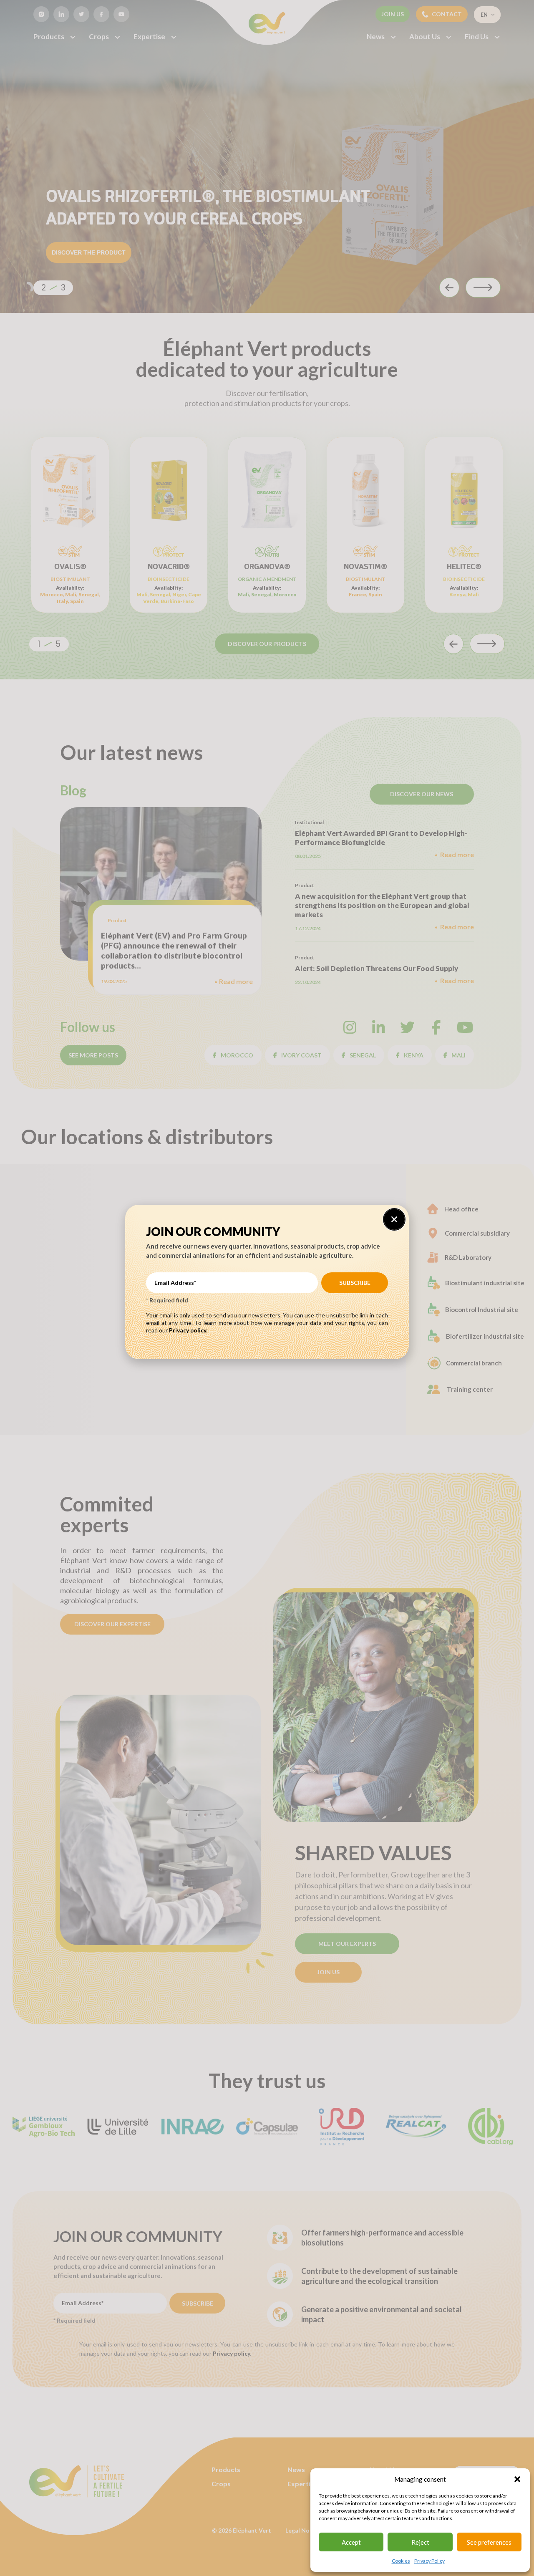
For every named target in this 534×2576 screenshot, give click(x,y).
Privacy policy (188, 1330)
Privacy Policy (429, 2561)
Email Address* (175, 1283)
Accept (351, 2542)
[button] (517, 2479)
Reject (420, 2542)
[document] (267, 1288)
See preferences (489, 2542)
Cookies (401, 2561)
